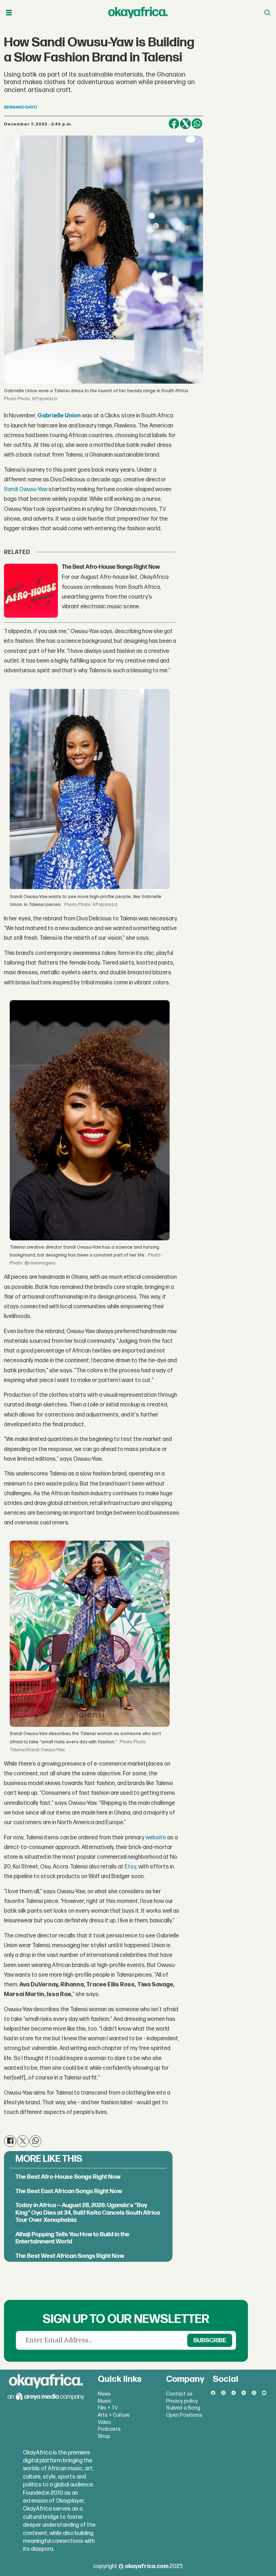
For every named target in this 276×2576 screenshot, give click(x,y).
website (156, 1838)
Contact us (179, 2394)
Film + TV (108, 2408)
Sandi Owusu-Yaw (26, 489)
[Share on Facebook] (174, 124)
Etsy (130, 1867)
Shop (104, 2436)
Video (104, 2422)
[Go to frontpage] (138, 13)
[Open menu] (9, 13)
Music (105, 2401)
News (104, 2394)
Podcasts (109, 2429)
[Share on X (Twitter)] (185, 124)
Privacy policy (182, 2401)
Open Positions (184, 2415)
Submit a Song (183, 2408)
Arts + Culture (114, 2415)
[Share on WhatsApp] (197, 124)
